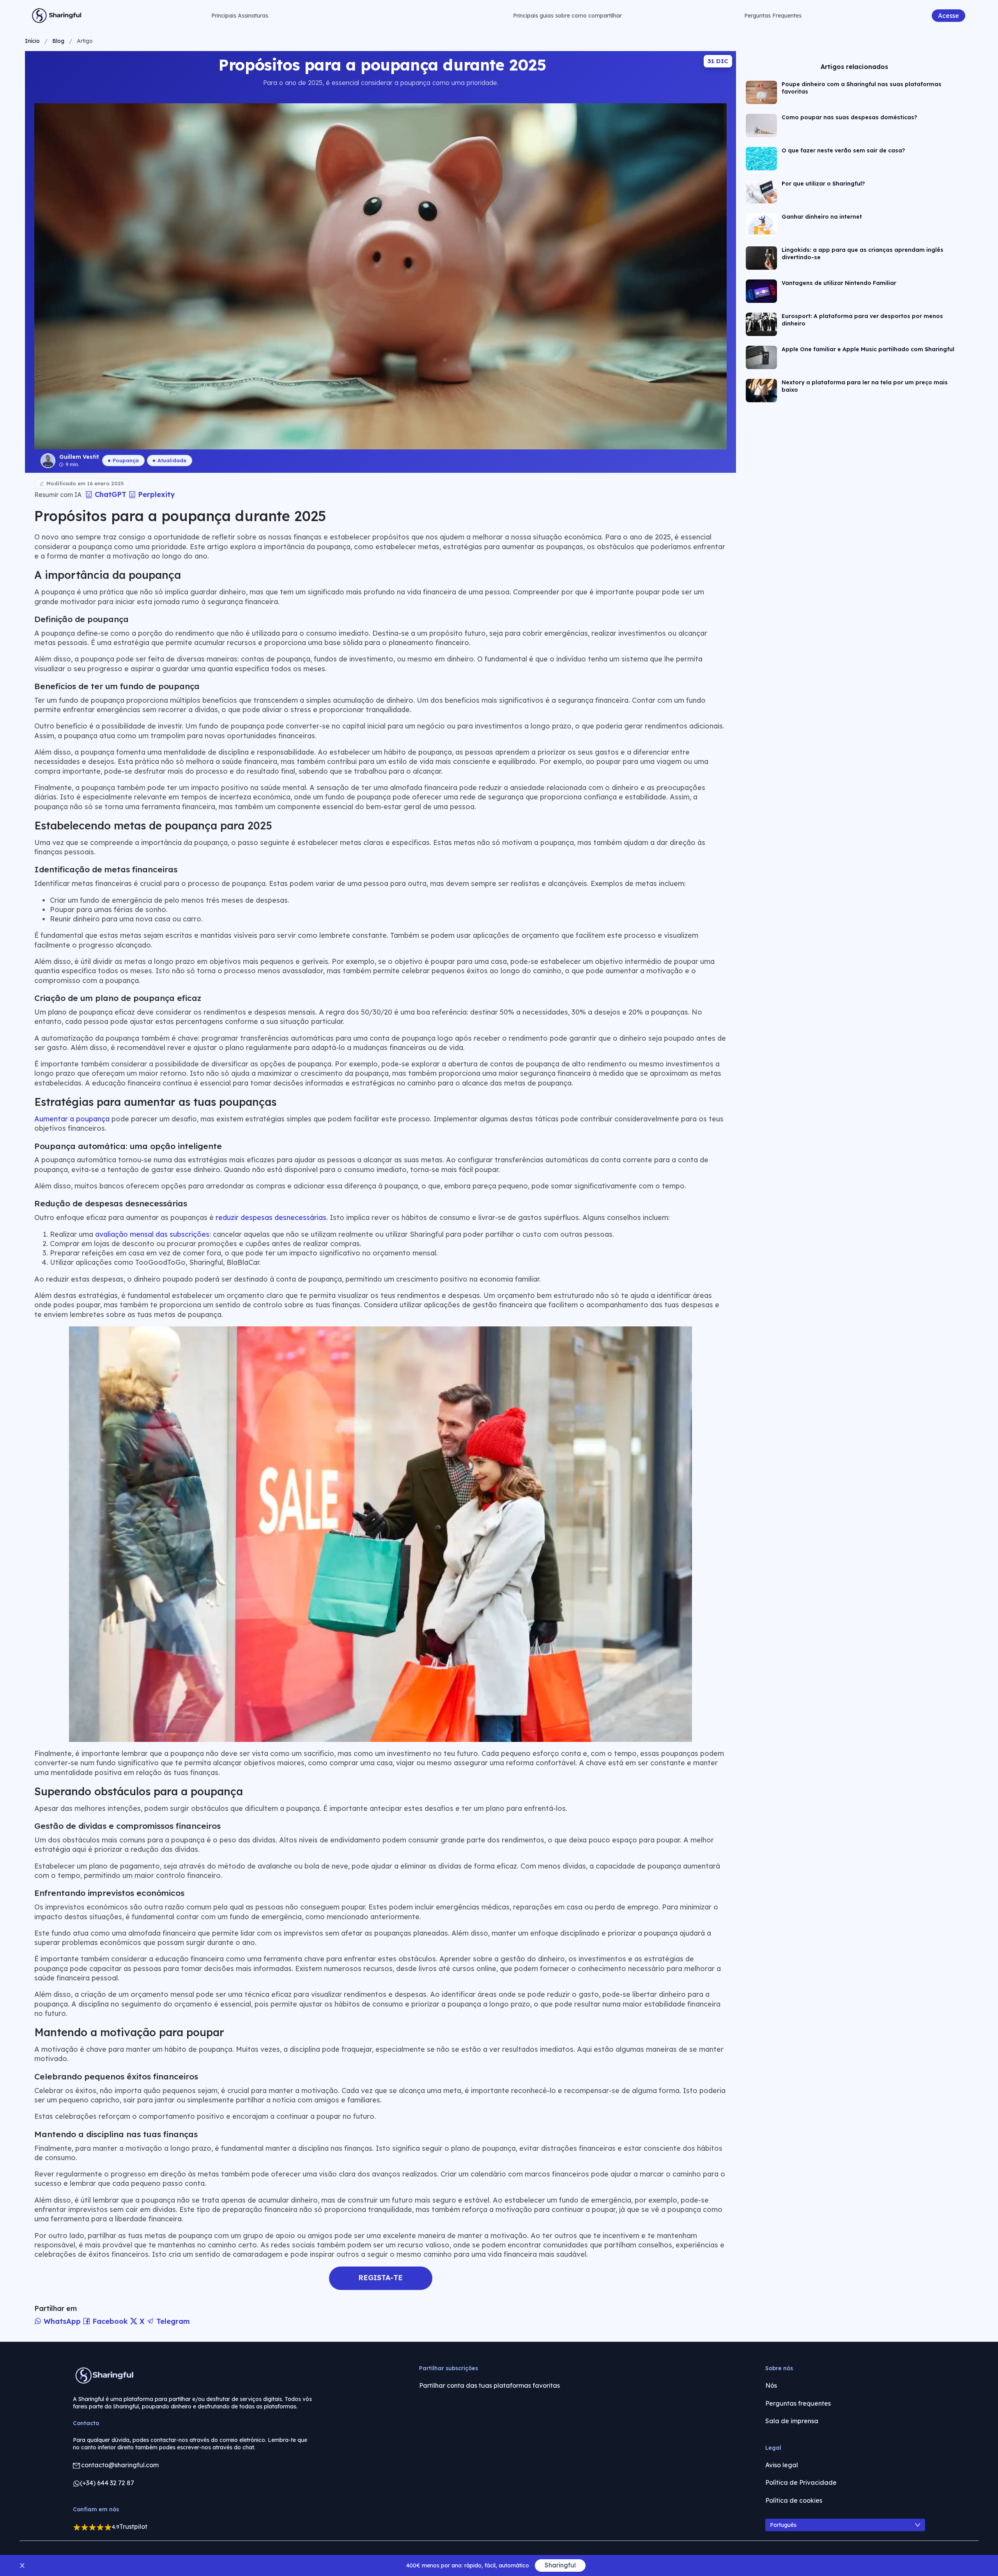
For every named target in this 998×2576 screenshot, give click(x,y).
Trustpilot (133, 2526)
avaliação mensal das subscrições (152, 1234)
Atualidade (172, 460)
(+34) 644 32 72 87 (107, 2483)
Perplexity (155, 494)
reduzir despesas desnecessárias (271, 1217)
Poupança (126, 460)
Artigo (85, 41)
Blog (58, 41)
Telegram (172, 2321)
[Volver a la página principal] (57, 16)
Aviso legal (782, 2465)
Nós (771, 2385)
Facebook (110, 2321)
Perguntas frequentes (798, 2403)
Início (32, 41)
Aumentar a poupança (72, 1119)
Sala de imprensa (792, 2421)
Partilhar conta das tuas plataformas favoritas (489, 2385)
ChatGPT (111, 494)
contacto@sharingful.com (120, 2465)
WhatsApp (62, 2321)
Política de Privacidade (801, 2482)
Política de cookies (794, 2500)
